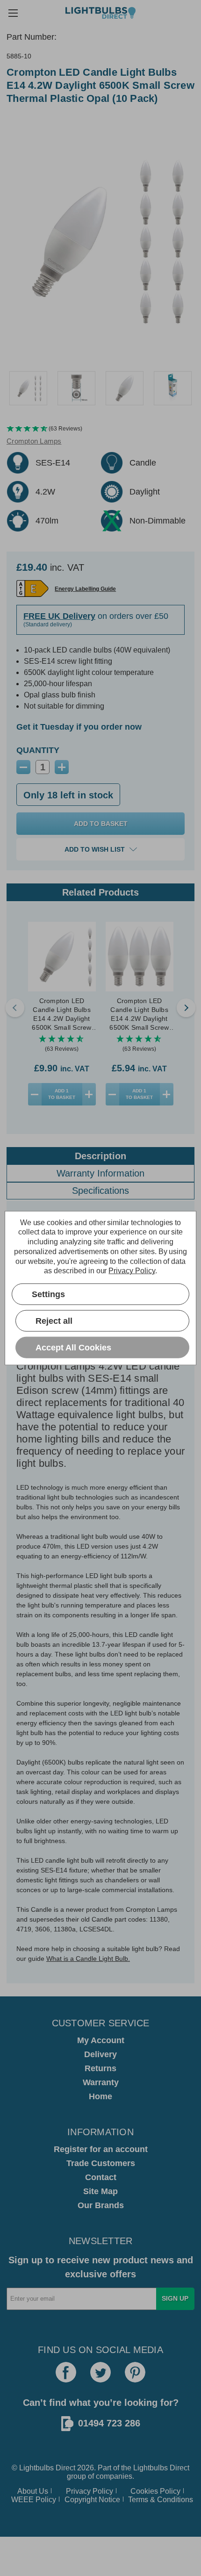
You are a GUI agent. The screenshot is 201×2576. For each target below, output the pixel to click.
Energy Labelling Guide (85, 589)
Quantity (38, 750)
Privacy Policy (90, 2491)
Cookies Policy (155, 2491)
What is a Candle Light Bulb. (88, 1959)
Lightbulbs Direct (161, 2468)
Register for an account (101, 2149)
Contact (101, 2177)
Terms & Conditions (161, 2500)
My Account (101, 2040)
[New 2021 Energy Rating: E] (32, 588)
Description (100, 1156)
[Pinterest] (135, 2372)
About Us (33, 2491)
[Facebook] (66, 2372)
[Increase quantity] (89, 1094)
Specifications (100, 1191)
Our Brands (101, 2205)
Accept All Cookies (73, 1347)
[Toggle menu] (13, 13)
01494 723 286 (109, 2423)
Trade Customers (101, 2163)
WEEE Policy (34, 2500)
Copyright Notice (92, 2500)
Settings (48, 1294)
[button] (100, 429)
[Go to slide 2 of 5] (186, 1008)
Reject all (54, 1320)
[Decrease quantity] (35, 1094)
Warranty (101, 2082)
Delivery (100, 2054)
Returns (100, 2068)
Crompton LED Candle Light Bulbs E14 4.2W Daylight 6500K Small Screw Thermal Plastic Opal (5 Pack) (62, 1015)
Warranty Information (100, 1173)
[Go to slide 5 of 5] (15, 1008)
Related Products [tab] (100, 892)
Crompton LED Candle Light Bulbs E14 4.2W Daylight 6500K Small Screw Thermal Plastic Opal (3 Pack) (140, 1015)
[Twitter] (100, 2372)
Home (100, 2096)
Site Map (100, 2191)
